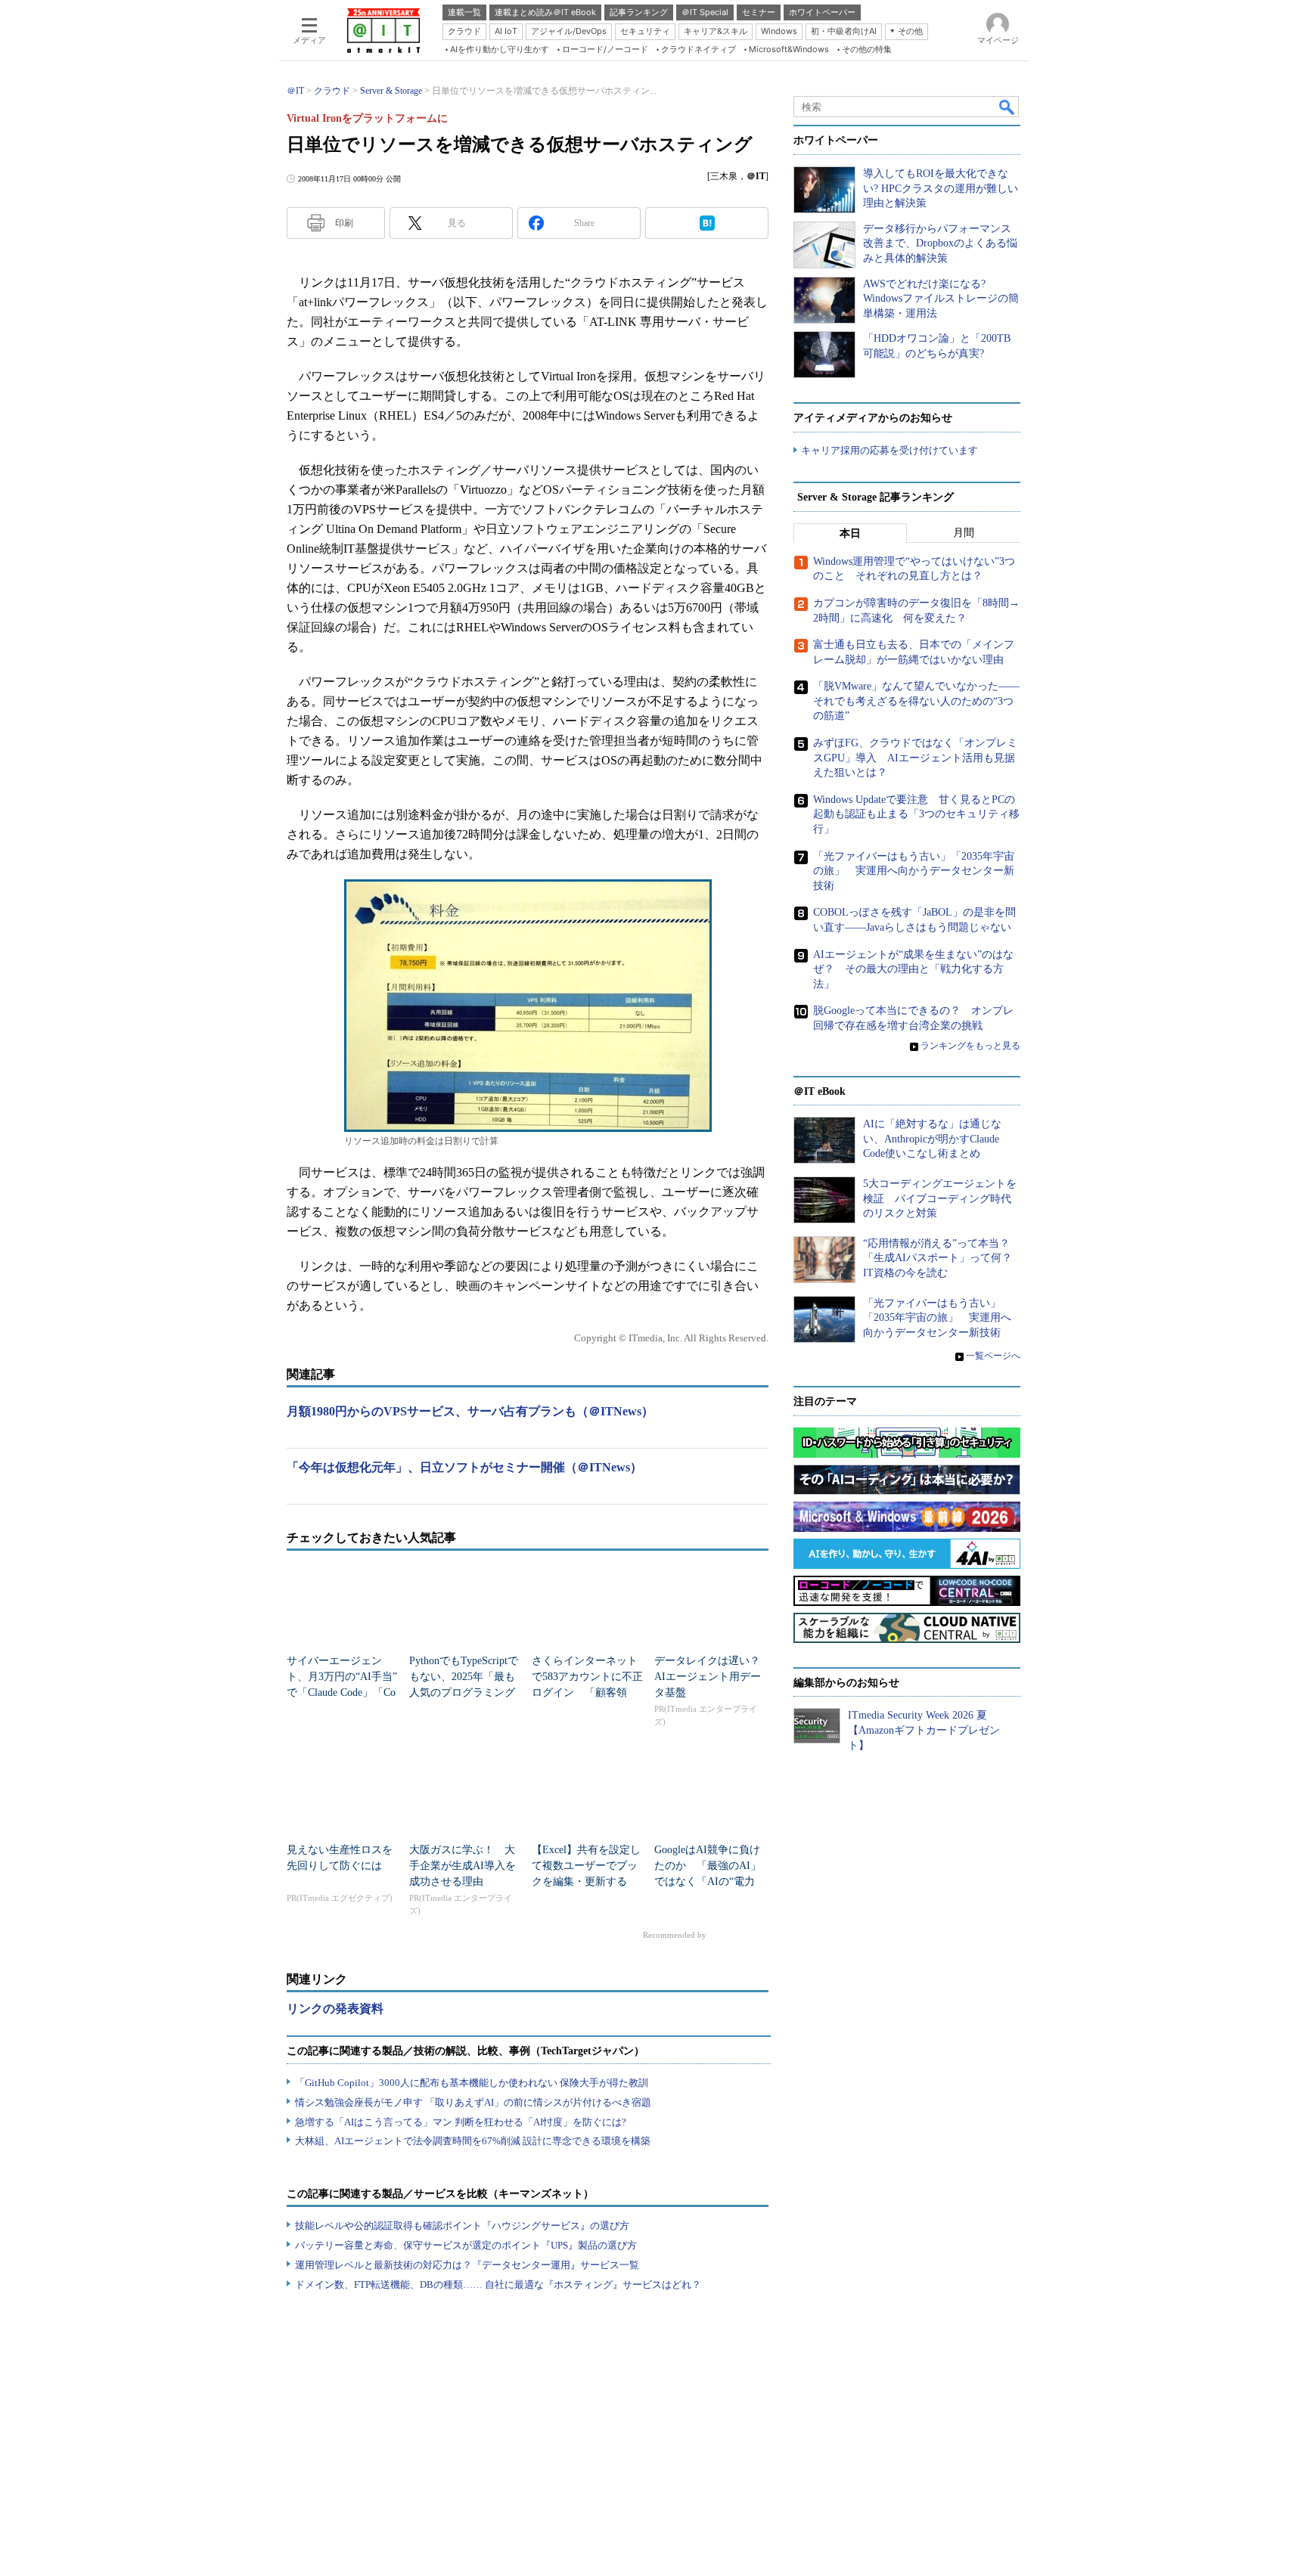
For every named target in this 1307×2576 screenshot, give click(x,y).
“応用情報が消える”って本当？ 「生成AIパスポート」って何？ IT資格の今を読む (943, 1258)
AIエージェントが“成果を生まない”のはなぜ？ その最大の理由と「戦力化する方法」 (913, 969)
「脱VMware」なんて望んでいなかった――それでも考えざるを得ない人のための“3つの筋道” (916, 701)
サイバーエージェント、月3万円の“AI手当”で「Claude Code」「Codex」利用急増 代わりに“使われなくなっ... (342, 1693)
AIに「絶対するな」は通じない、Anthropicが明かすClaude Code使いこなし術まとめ (932, 1139)
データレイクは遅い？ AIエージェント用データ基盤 (712, 1677)
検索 (1007, 107)
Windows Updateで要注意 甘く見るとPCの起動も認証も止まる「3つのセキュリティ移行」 (916, 814)
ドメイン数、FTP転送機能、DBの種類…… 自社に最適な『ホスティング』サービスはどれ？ (498, 2285)
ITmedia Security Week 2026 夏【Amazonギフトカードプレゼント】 (924, 1730)
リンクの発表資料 (335, 2009)
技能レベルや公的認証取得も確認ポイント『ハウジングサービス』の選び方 (462, 2226)
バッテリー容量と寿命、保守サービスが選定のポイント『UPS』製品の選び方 (466, 2245)
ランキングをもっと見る (970, 1046)
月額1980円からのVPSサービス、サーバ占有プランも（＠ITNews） (470, 1411)
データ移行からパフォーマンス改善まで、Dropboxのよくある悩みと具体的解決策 (940, 243)
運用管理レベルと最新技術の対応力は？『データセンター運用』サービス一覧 (467, 2265)
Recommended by (676, 1935)
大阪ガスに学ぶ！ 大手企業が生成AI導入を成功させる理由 (463, 1866)
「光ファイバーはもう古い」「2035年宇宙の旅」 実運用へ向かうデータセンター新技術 (914, 871)
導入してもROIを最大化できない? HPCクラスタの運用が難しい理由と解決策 (941, 188)
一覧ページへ (993, 1356)
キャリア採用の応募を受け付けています (889, 450)
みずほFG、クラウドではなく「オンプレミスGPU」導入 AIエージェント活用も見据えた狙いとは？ (915, 758)
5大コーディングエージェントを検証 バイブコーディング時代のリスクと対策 (940, 1198)
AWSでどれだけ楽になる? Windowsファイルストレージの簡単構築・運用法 (941, 299)
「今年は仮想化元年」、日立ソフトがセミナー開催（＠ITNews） (464, 1467)
